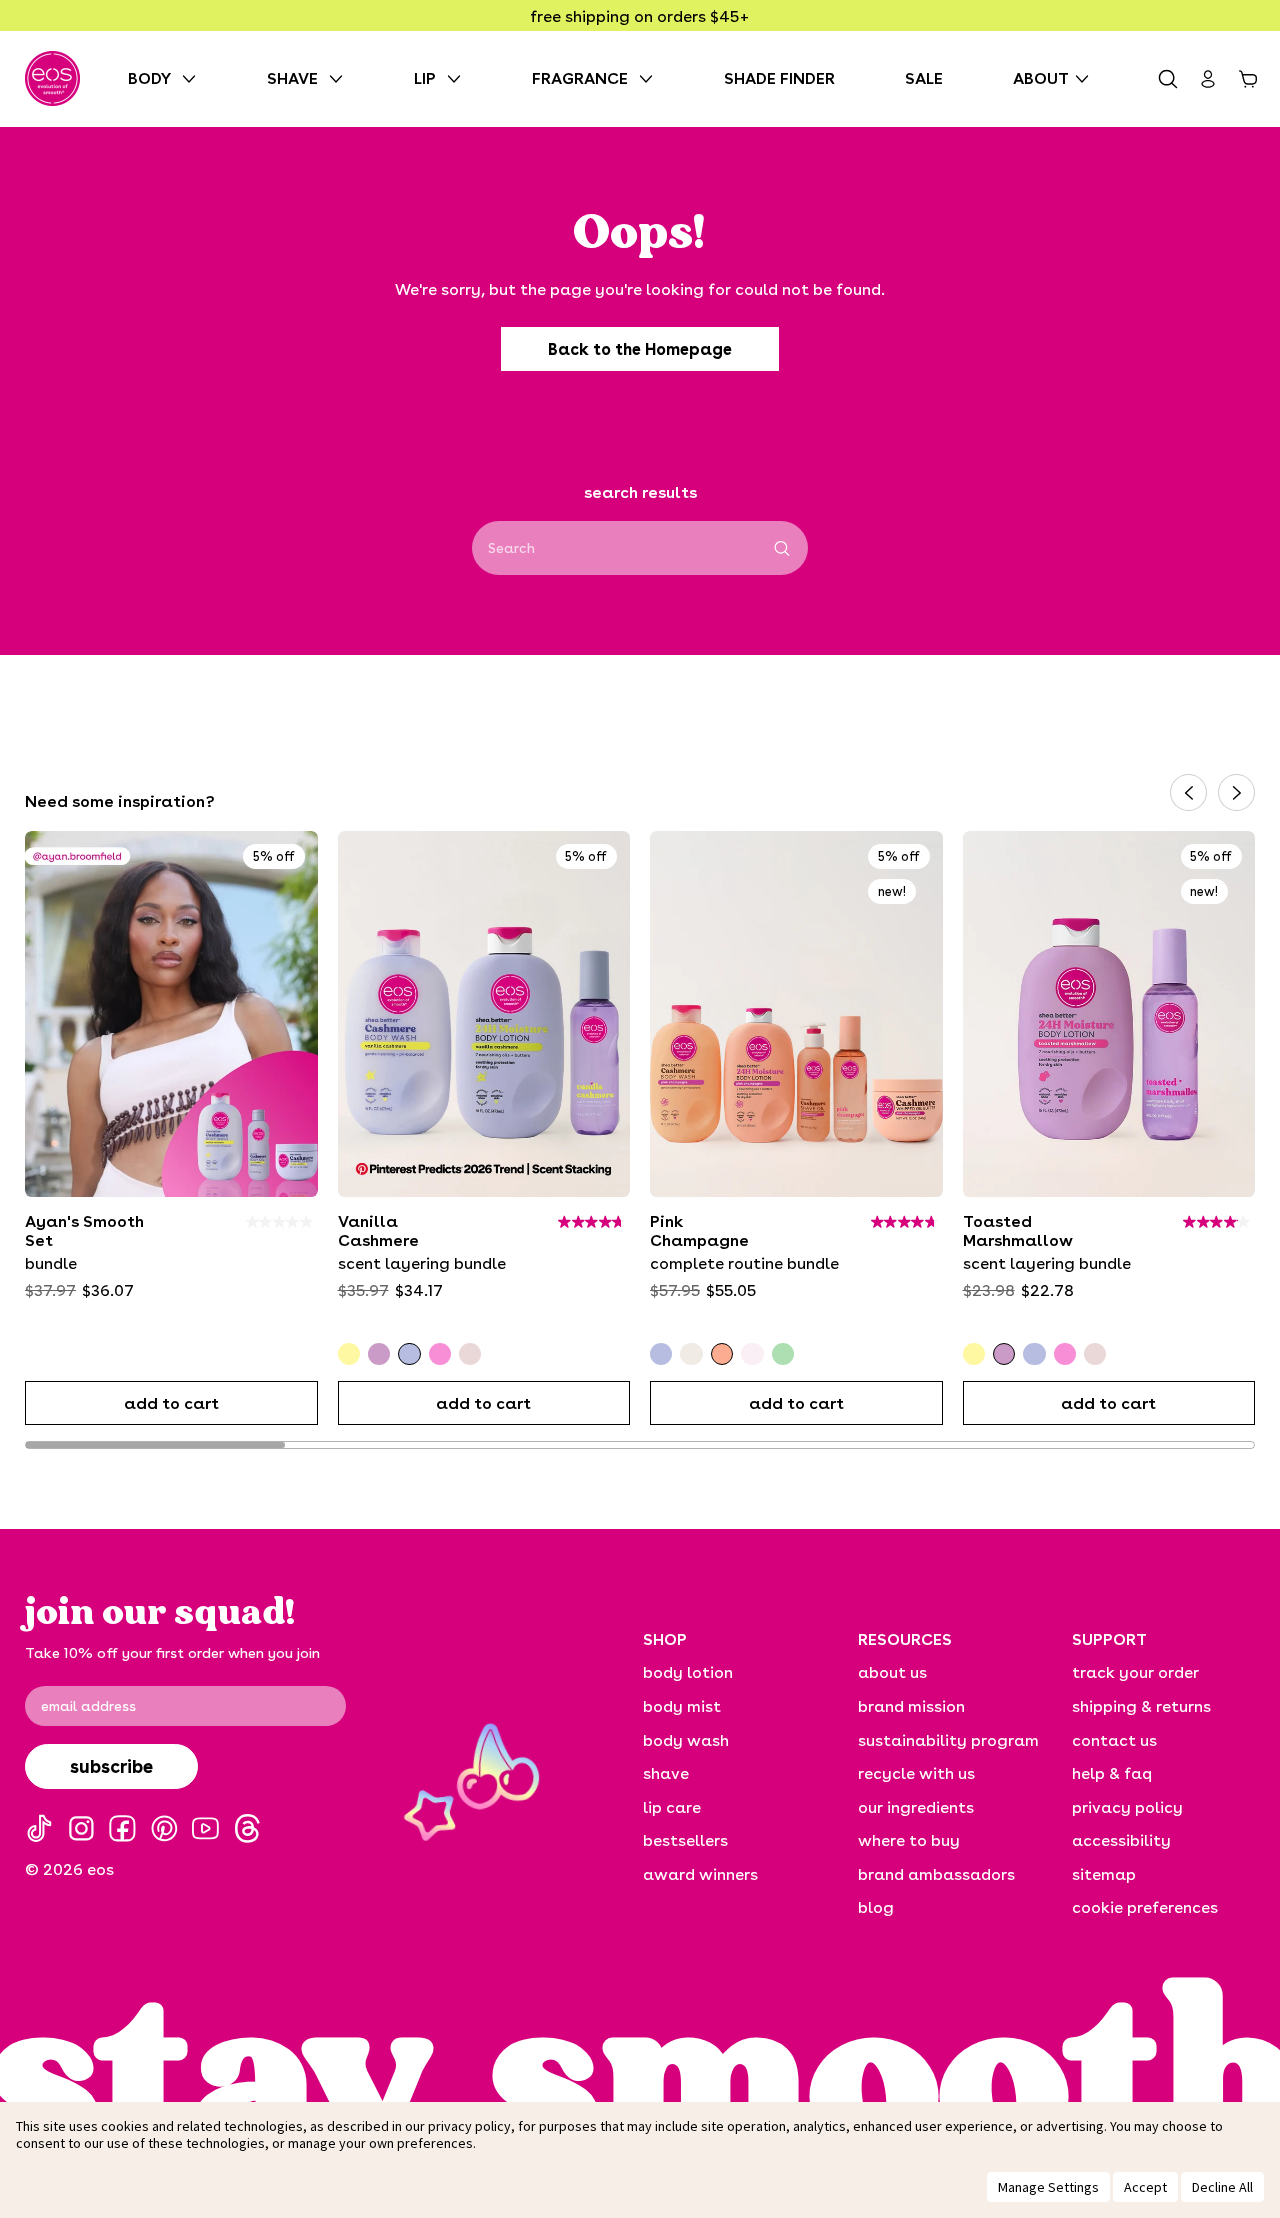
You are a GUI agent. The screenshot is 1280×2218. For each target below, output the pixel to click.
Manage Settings (1048, 2187)
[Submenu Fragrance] (651, 78)
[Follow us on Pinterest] (164, 1828)
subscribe (111, 1766)
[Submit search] (782, 548)
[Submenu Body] (194, 78)
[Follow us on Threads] (247, 1828)
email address (88, 1706)
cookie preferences (1145, 1906)
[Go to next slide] (1236, 792)
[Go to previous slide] (1188, 792)
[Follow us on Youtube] (205, 1828)
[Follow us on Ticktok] (39, 1828)
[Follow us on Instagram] (81, 1828)
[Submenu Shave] (341, 78)
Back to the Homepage (640, 349)
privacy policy (469, 2126)
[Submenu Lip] (459, 78)
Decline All (1222, 2187)
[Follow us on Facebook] (122, 1828)
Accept (1145, 2187)
